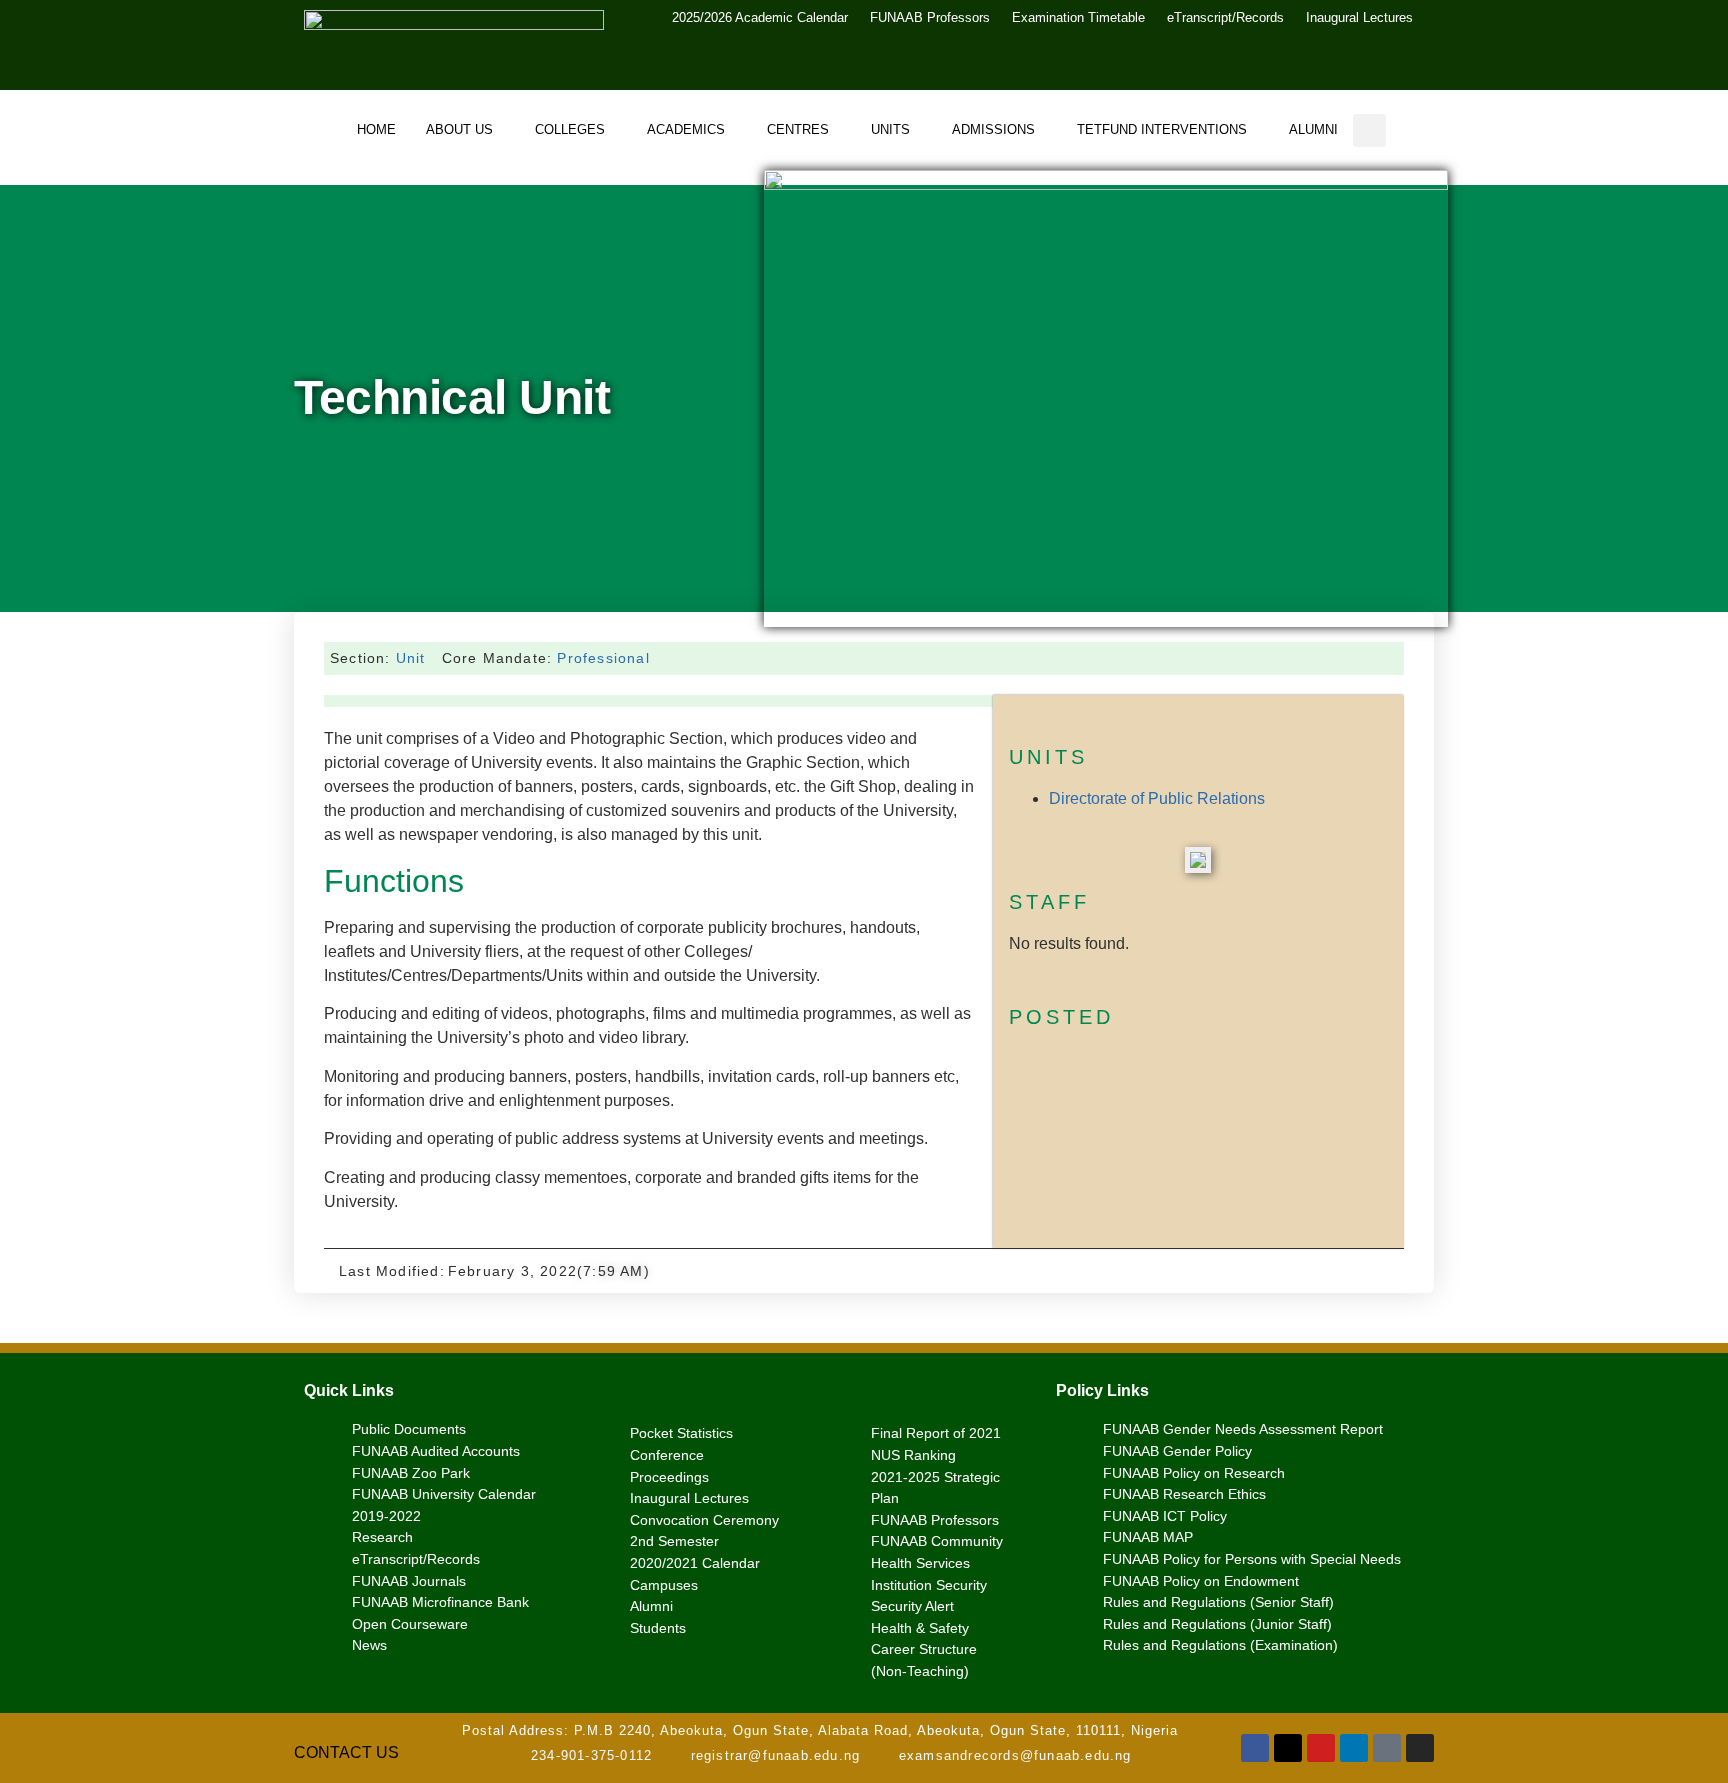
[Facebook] (1255, 1748)
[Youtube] (1321, 1748)
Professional (603, 658)
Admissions (993, 129)
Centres (798, 129)
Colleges (570, 129)
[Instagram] (1420, 1748)
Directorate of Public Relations (1157, 798)
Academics (686, 129)
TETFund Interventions (1162, 129)
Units (890, 129)
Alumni (1313, 129)
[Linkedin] (1354, 1748)
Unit (411, 658)
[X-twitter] (1288, 1748)
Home (376, 129)
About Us (459, 129)
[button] (1369, 130)
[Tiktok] (1387, 1748)
